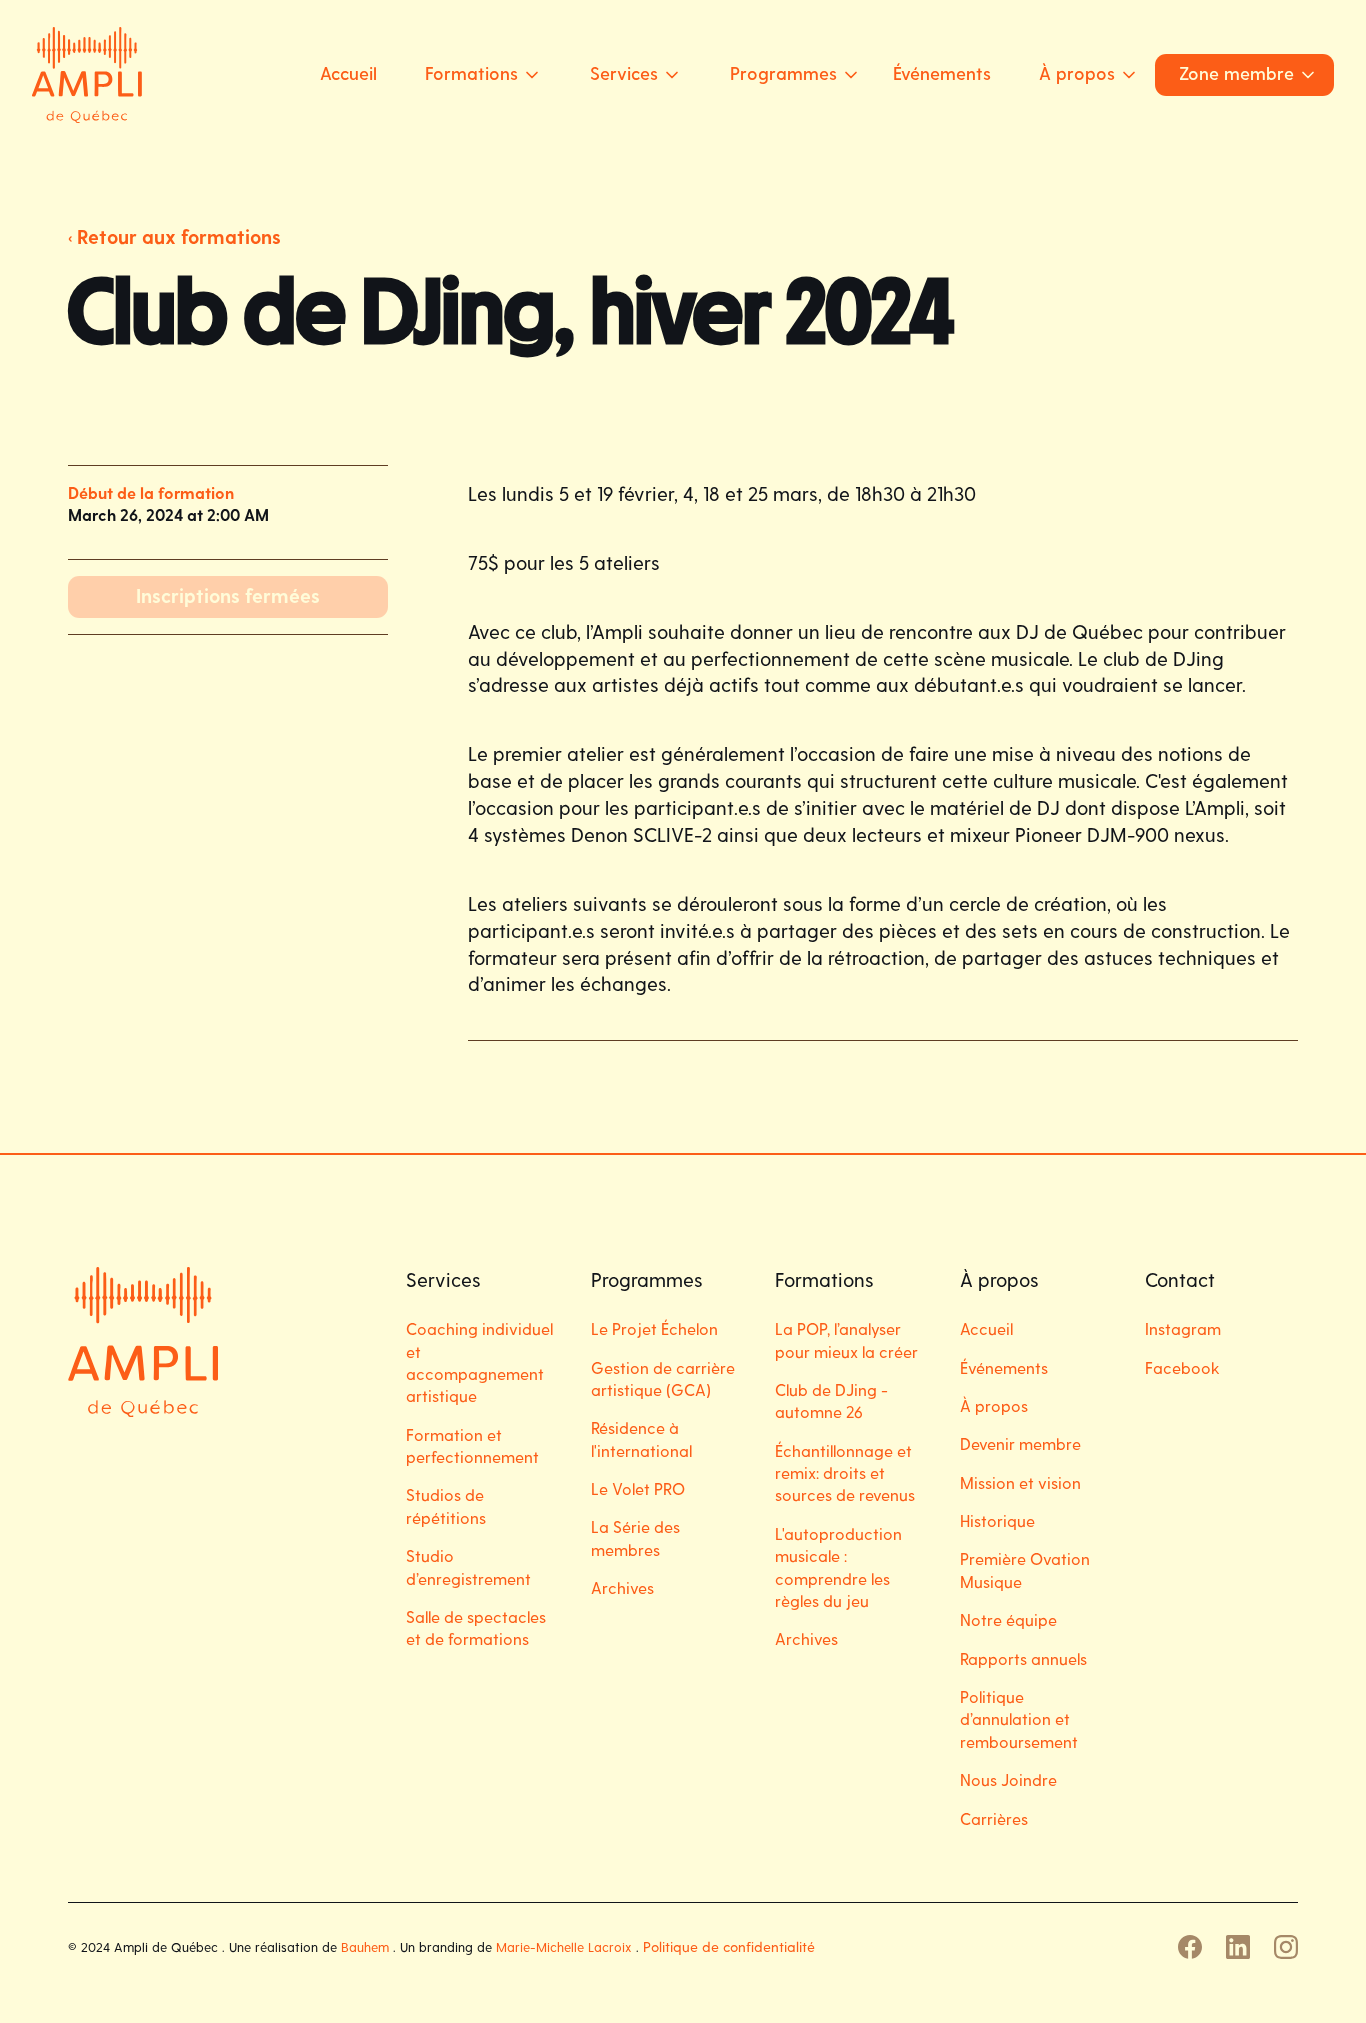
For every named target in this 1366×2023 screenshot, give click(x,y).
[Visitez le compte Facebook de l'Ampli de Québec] (1190, 1947)
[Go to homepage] (87, 75)
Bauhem (365, 1946)
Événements (942, 72)
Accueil (348, 72)
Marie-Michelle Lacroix (564, 1946)
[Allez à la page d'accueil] (143, 1342)
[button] (475, 74)
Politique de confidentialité (729, 1946)
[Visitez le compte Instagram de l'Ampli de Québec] (1286, 1947)
